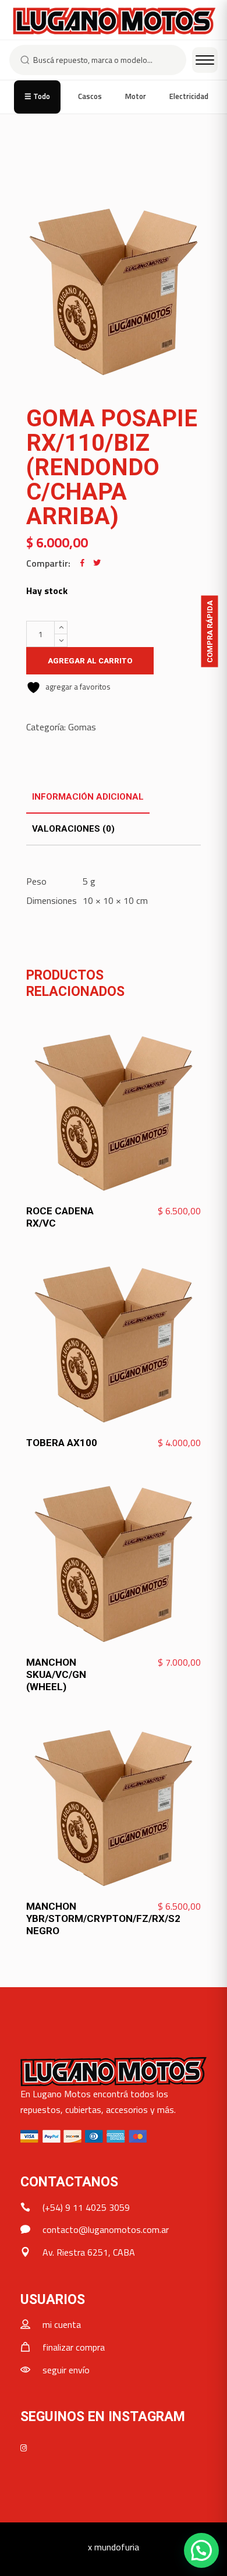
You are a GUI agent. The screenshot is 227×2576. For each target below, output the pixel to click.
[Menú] (205, 60)
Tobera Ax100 (62, 1443)
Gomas (82, 727)
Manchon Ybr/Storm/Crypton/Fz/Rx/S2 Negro (103, 1918)
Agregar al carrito (90, 661)
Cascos (90, 96)
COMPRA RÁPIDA (210, 631)
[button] (201, 2550)
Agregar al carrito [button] (159, 1211)
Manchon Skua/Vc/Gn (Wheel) (56, 1674)
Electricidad (189, 96)
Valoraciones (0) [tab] (73, 829)
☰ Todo (37, 96)
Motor (136, 96)
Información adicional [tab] (88, 797)
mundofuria (117, 2547)
